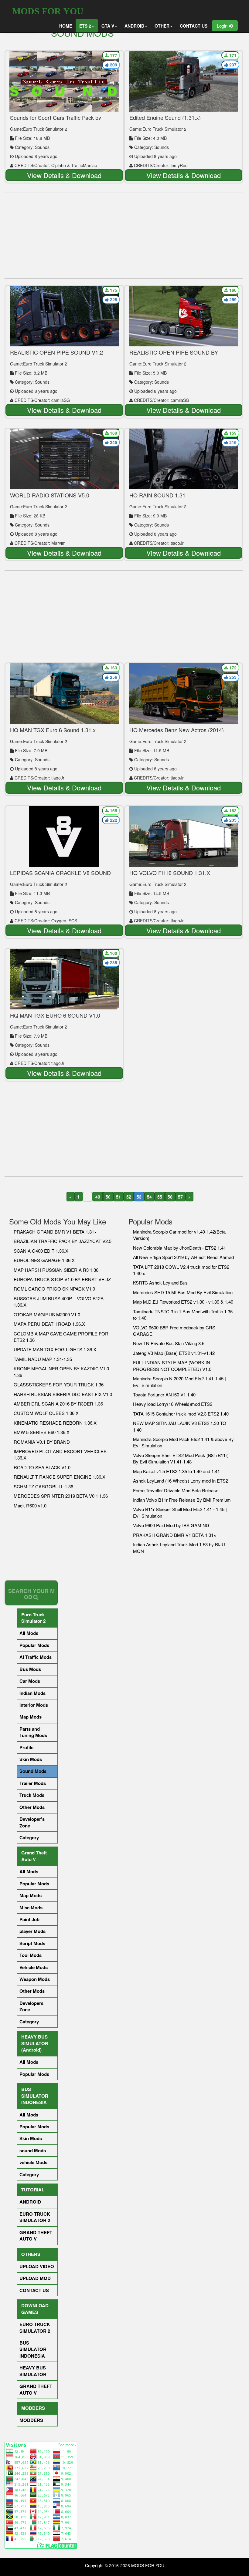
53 (139, 1197)
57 (180, 1197)
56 (170, 1197)
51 (118, 1197)
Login (223, 26)
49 (98, 1197)
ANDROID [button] (134, 26)
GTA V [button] (108, 26)
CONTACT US (194, 26)
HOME (66, 26)
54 (149, 1197)
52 (129, 1197)
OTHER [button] (162, 26)
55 (160, 1197)
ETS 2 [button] (85, 26)
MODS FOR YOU (48, 11)
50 (108, 1197)
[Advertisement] (124, 236)
